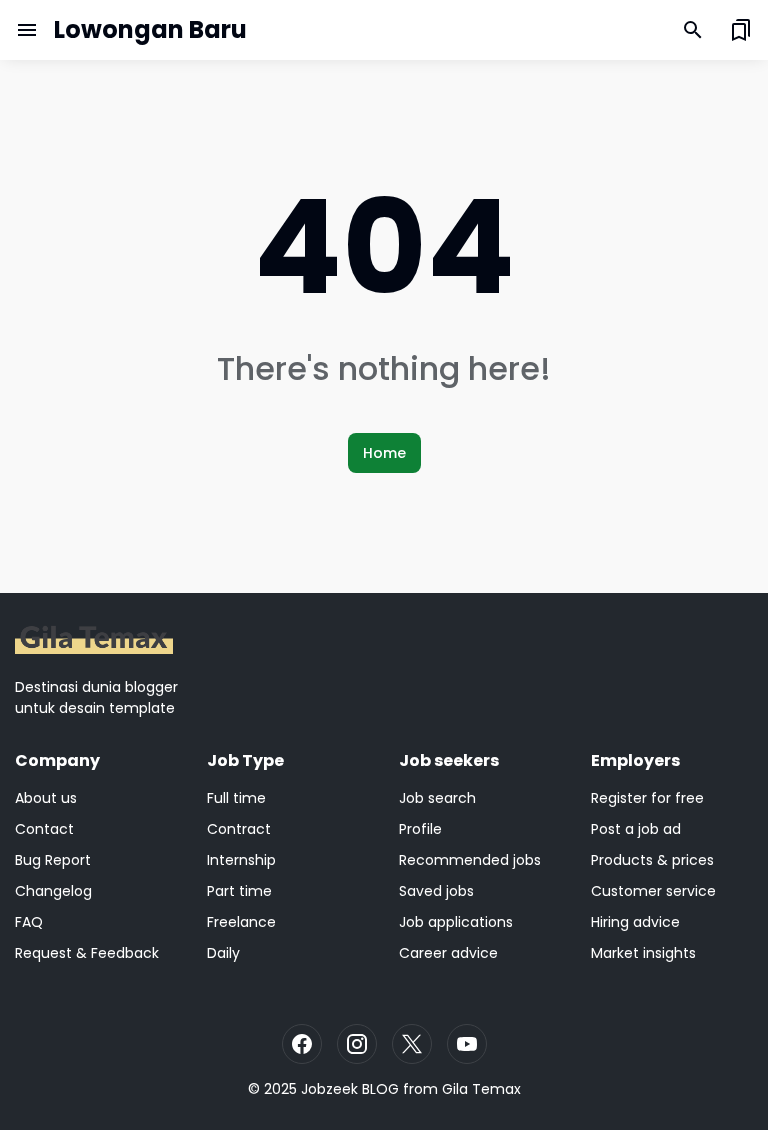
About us (46, 798)
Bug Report (53, 860)
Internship (241, 860)
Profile (420, 829)
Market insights (643, 953)
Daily (223, 953)
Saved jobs (436, 891)
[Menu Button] (27, 30)
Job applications (456, 922)
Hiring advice (635, 922)
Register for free (647, 798)
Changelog (53, 891)
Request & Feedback (87, 953)
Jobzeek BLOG (350, 1089)
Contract (239, 829)
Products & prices (652, 860)
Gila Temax (481, 1089)
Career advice (448, 953)
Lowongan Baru (150, 29)
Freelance (241, 922)
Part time (239, 891)
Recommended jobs (470, 860)
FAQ (29, 922)
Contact (44, 829)
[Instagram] (357, 1044)
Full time (236, 798)
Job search (437, 798)
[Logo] (94, 639)
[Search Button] (693, 30)
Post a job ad (636, 829)
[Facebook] (302, 1044)
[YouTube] (467, 1044)
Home (384, 453)
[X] (412, 1044)
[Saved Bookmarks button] (741, 30)
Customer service (653, 891)
